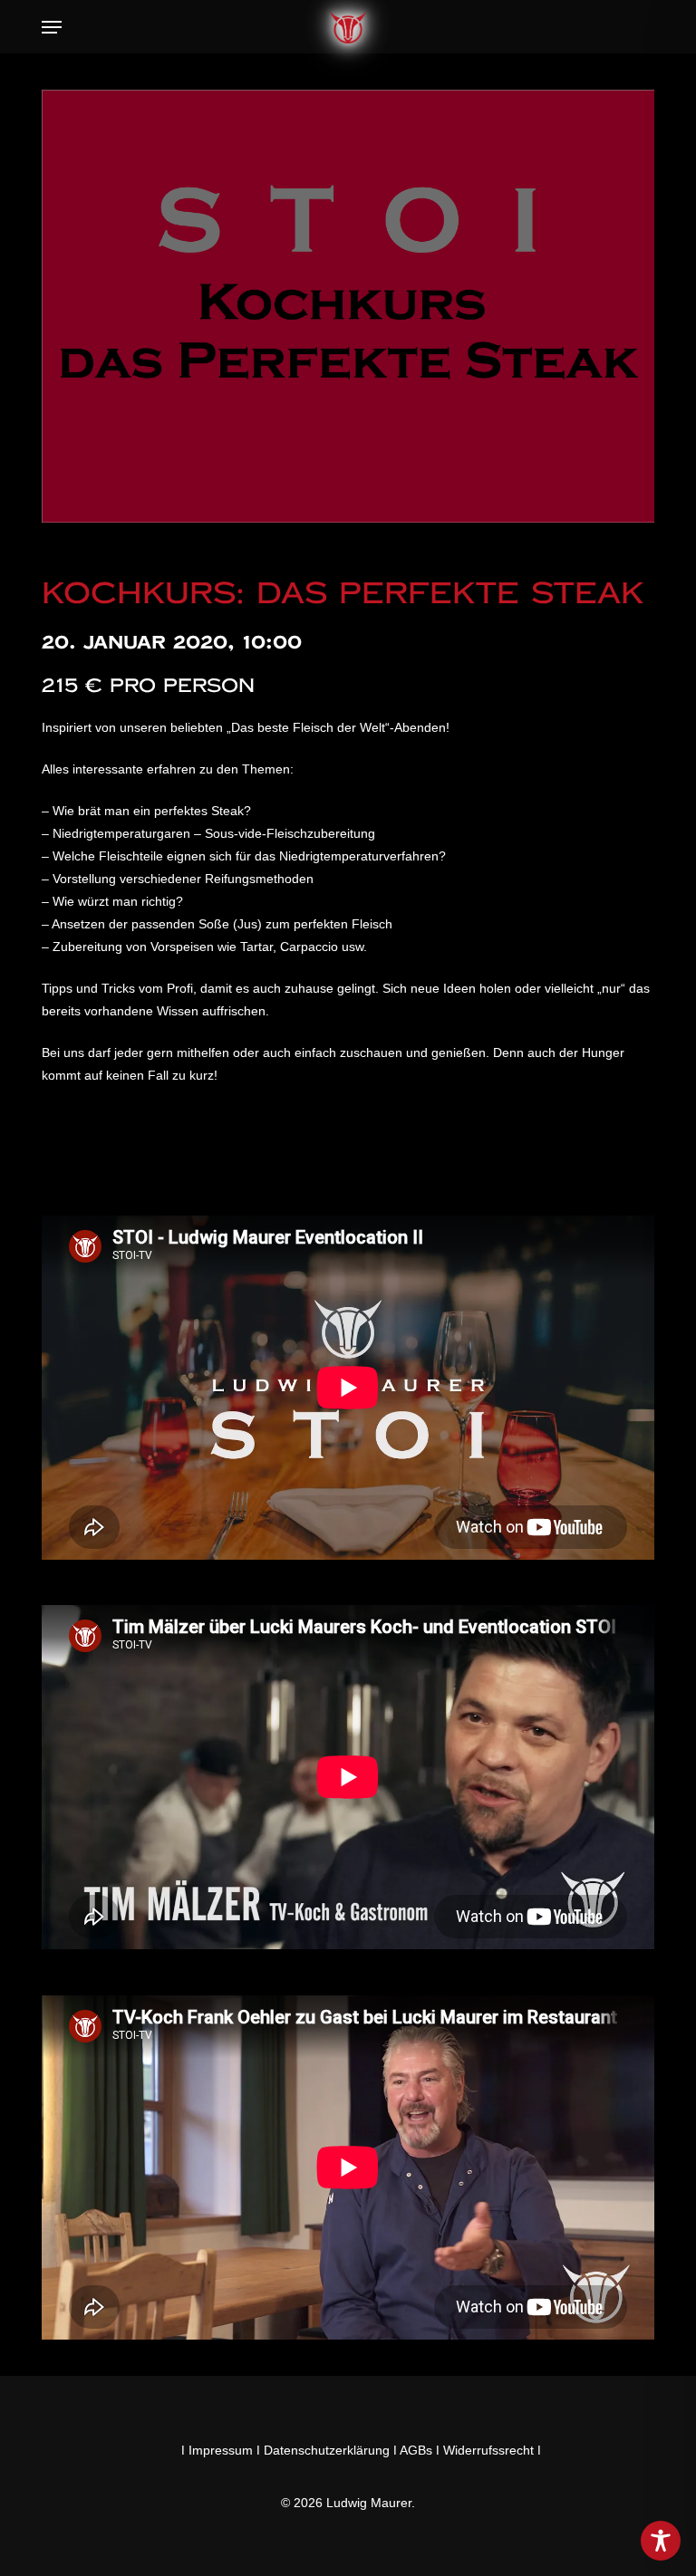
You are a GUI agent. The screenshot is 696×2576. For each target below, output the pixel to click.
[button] (52, 27)
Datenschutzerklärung (327, 2450)
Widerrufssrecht (488, 2450)
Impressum (221, 2450)
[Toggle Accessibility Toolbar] (661, 2541)
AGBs (416, 2450)
